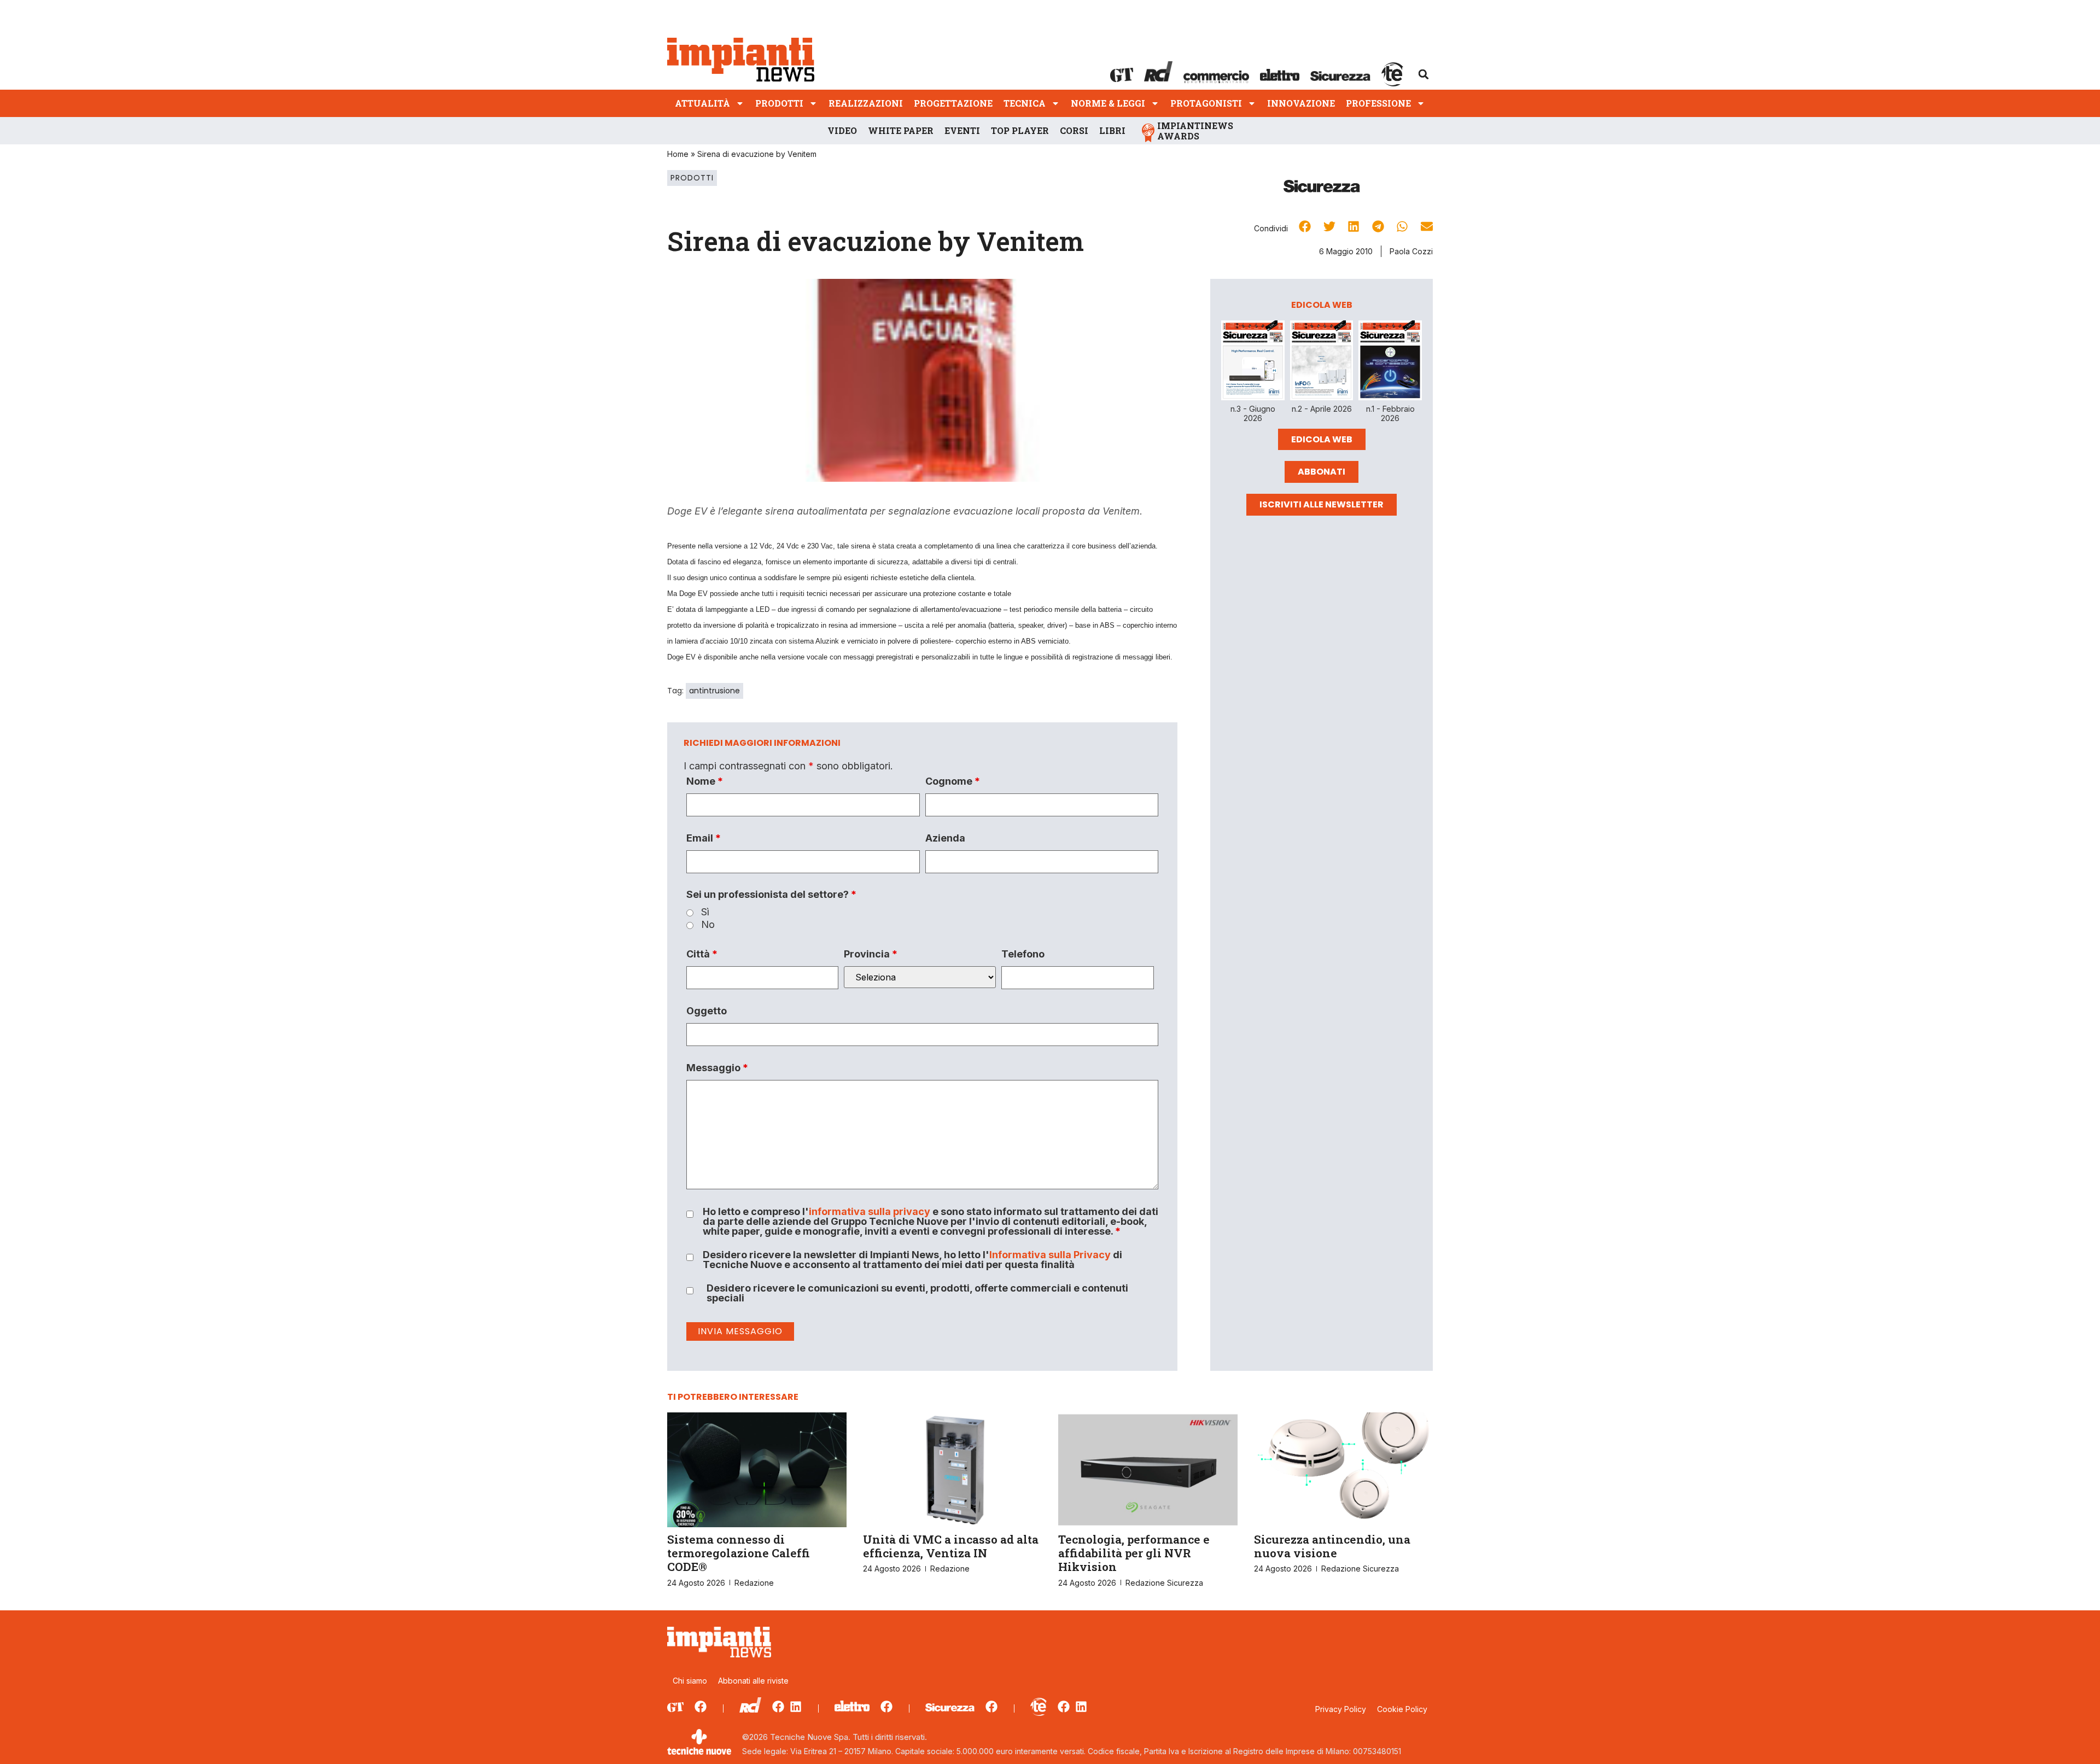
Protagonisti (1206, 103)
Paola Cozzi (1411, 251)
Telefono (1023, 954)
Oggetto (707, 1011)
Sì (705, 912)
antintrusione (714, 691)
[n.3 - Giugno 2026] (1253, 362)
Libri (1112, 130)
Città (702, 954)
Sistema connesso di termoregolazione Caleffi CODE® (739, 1553)
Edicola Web (1322, 439)
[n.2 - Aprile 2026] (1322, 362)
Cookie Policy (1402, 1709)
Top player (1020, 130)
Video (842, 130)
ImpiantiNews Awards (1195, 131)
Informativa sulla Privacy (1050, 1255)
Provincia (871, 954)
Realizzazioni (866, 103)
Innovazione (1301, 103)
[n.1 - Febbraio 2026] (1390, 362)
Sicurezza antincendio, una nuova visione (1332, 1546)
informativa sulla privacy (870, 1211)
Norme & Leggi (1108, 103)
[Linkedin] (796, 1707)
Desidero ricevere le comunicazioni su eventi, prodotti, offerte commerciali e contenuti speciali (917, 1293)
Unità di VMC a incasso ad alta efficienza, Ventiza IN (951, 1546)
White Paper (901, 130)
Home (678, 154)
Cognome (953, 781)
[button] (1424, 74)
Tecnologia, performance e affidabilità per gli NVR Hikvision (1134, 1553)
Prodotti (779, 103)
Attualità (702, 103)
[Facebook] (701, 1707)
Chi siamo (690, 1681)
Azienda (945, 838)
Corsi (1074, 130)
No (708, 925)
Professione (1378, 103)
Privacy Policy (1341, 1709)
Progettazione (953, 103)
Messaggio (717, 1068)
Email (704, 838)
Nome (705, 781)
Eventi (962, 130)
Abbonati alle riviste (753, 1681)
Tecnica (1025, 103)
